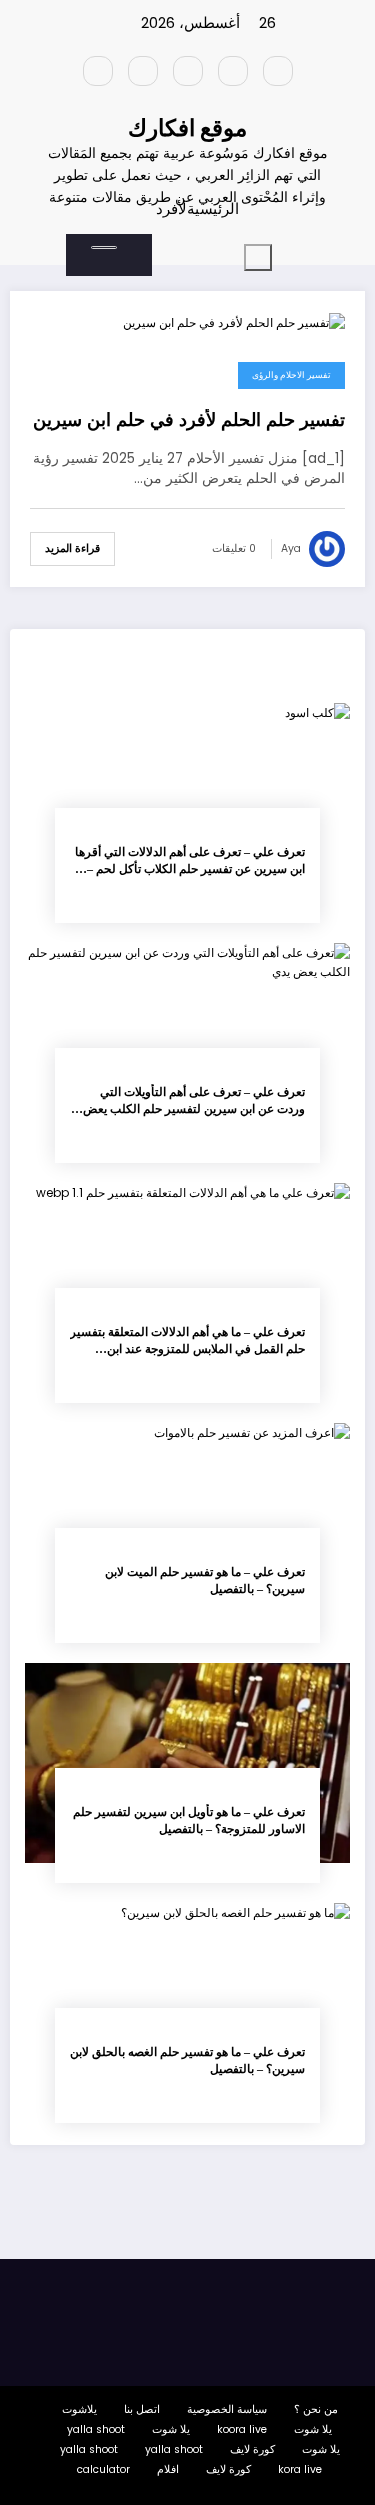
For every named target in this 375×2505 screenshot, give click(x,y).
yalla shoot (96, 2429)
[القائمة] (258, 257)
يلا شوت (313, 2429)
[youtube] (98, 71)
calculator (103, 2469)
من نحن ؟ (316, 2409)
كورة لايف (252, 2449)
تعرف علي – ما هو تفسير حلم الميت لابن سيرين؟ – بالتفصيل (205, 1580)
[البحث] (104, 247)
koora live (242, 2429)
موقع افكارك (187, 128)
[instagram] (143, 71)
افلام (168, 2469)
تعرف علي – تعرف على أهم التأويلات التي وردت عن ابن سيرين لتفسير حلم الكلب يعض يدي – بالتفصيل (194, 1102)
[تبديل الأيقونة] (161, 249)
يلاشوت (79, 2409)
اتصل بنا (142, 2409)
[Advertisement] (187, 475)
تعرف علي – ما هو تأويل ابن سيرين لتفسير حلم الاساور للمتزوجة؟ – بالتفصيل (189, 1820)
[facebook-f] (278, 71)
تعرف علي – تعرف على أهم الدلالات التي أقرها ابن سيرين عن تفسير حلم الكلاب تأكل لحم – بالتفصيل (190, 862)
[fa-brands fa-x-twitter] (233, 71)
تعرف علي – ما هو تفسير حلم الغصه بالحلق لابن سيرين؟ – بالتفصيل (187, 2060)
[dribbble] (188, 71)
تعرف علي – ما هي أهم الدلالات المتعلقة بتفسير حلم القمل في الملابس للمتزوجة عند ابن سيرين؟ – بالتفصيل (187, 1342)
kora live (300, 2469)
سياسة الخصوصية (227, 2409)
